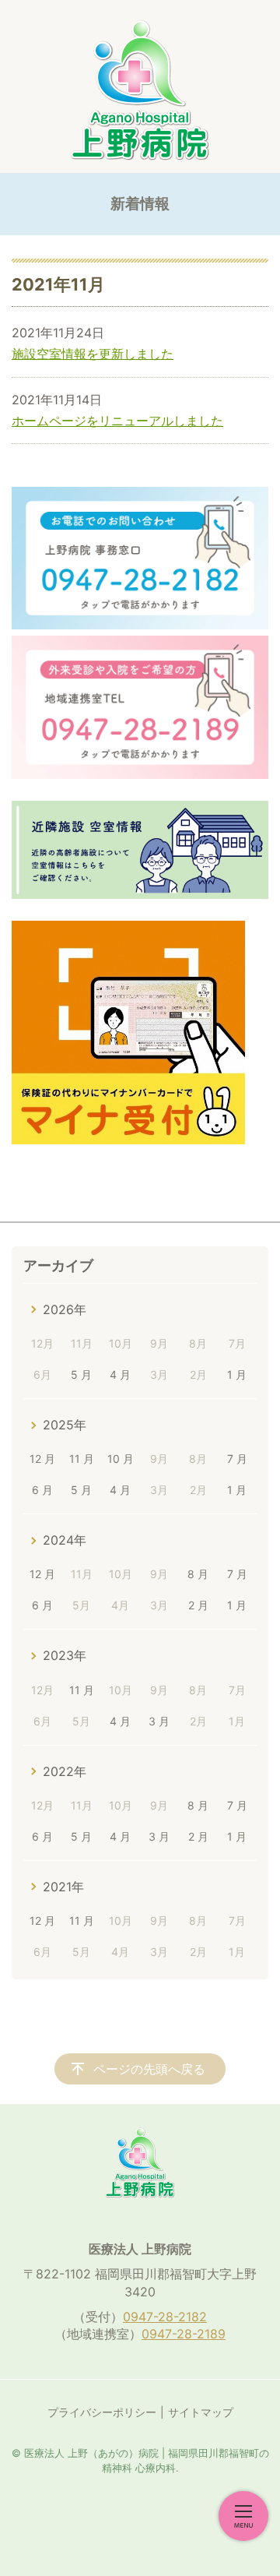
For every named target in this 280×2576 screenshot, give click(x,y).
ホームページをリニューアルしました (117, 421)
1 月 (237, 1374)
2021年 (63, 1887)
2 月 (198, 1605)
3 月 (159, 1721)
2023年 (65, 1655)
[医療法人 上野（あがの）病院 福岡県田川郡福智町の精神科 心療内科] (140, 90)
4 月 (120, 1374)
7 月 (237, 1459)
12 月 (42, 1459)
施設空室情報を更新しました (93, 354)
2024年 (65, 1540)
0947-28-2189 (184, 2334)
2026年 (65, 1309)
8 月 (198, 1574)
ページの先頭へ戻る (149, 2069)
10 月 (121, 1459)
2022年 (65, 1771)
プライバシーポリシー (102, 2412)
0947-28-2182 (165, 2317)
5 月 (81, 1374)
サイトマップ (201, 2412)
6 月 (42, 1490)
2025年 (65, 1425)
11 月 (82, 1459)
